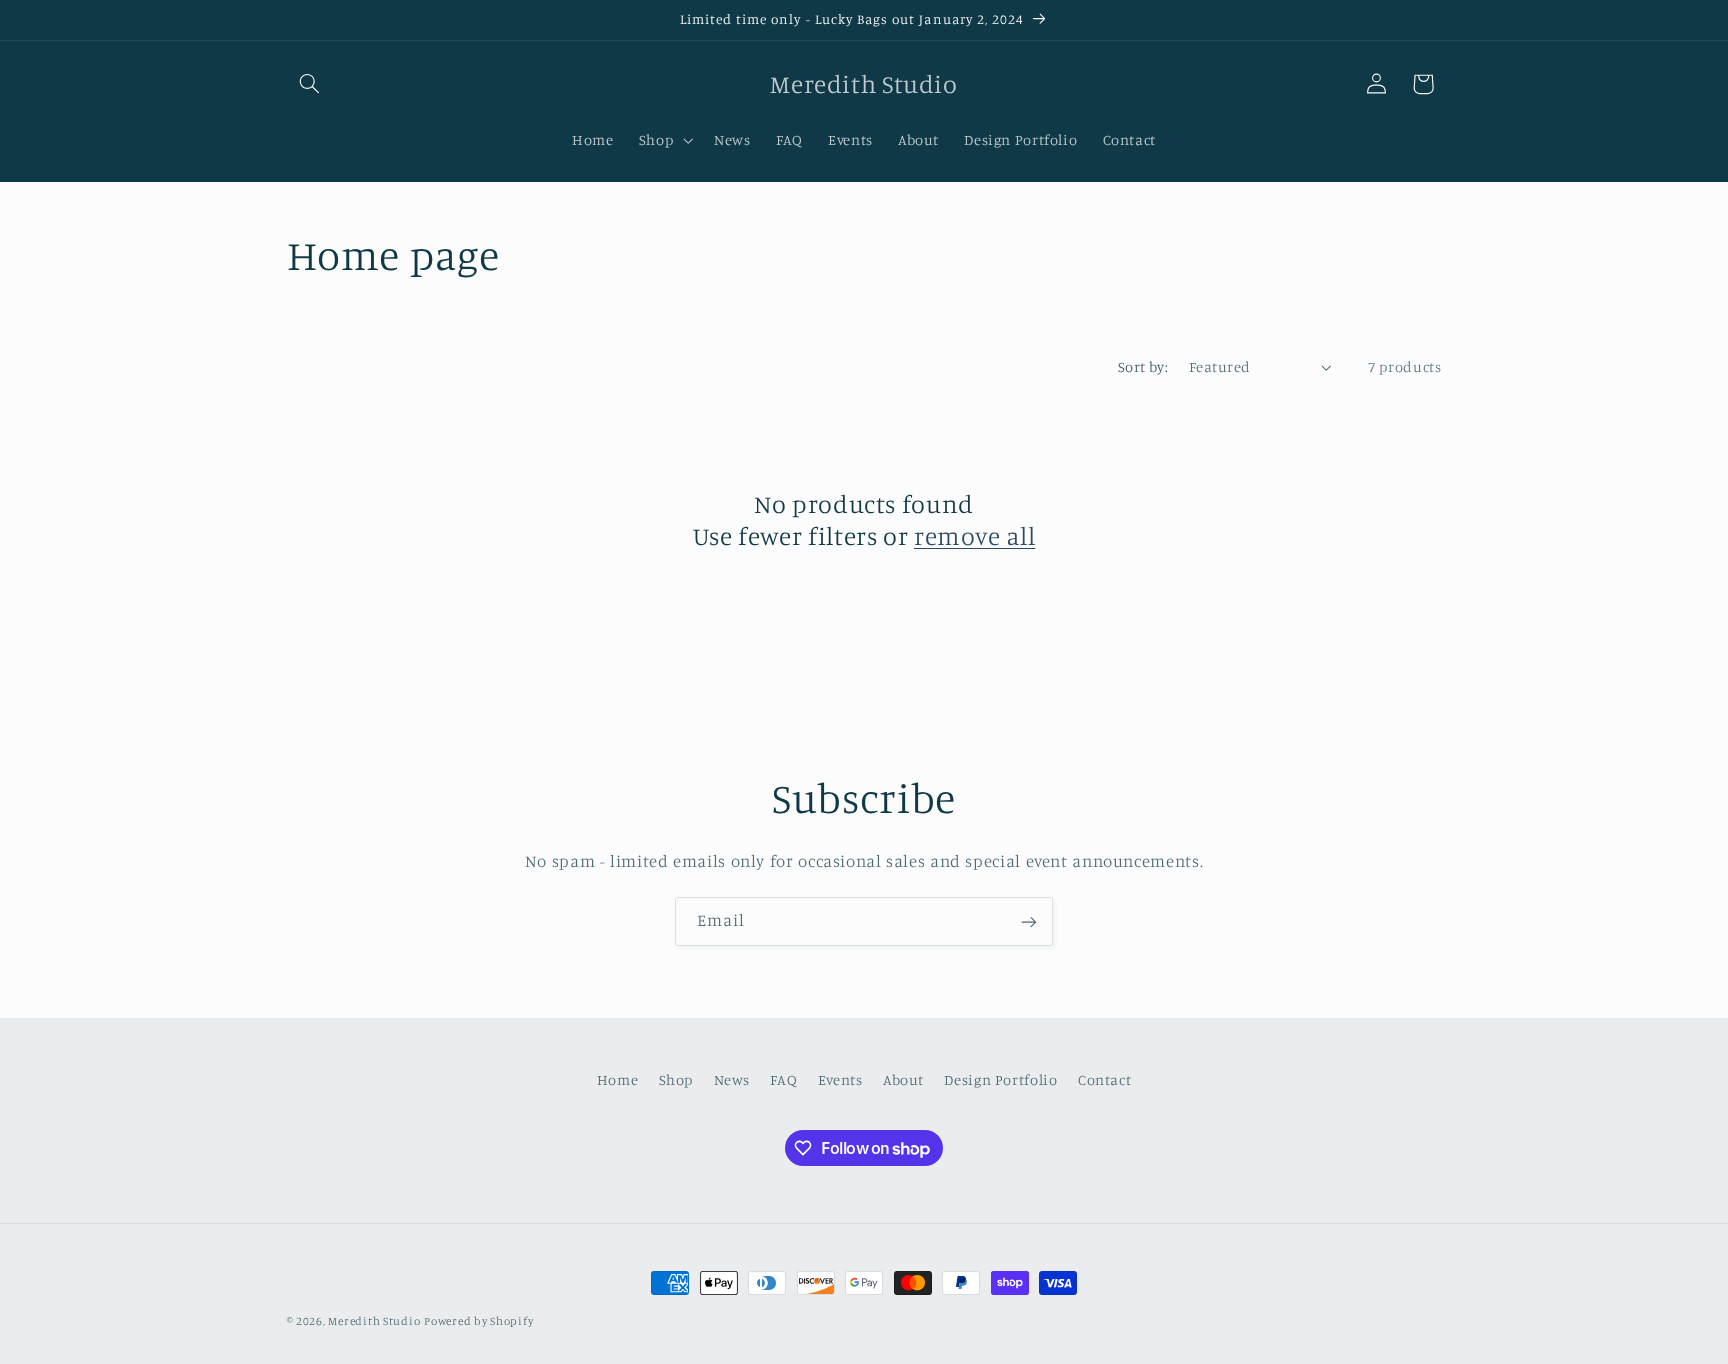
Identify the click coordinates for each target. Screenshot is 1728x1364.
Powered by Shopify (478, 1321)
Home (618, 1080)
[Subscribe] (1029, 921)
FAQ (783, 1080)
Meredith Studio (374, 1321)
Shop (676, 1080)
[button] (310, 84)
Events (840, 1080)
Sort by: (1143, 366)
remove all (974, 535)
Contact (1104, 1080)
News (732, 1080)
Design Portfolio (1000, 1080)
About (903, 1080)
